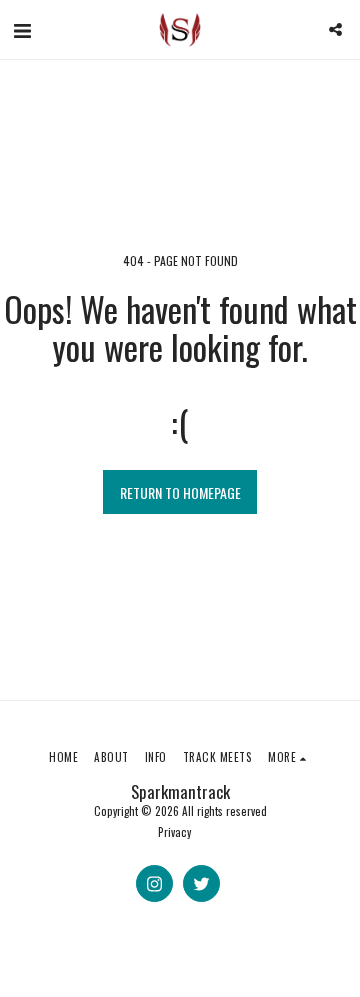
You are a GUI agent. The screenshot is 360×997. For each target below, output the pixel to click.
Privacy (174, 832)
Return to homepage (180, 492)
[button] (22, 29)
